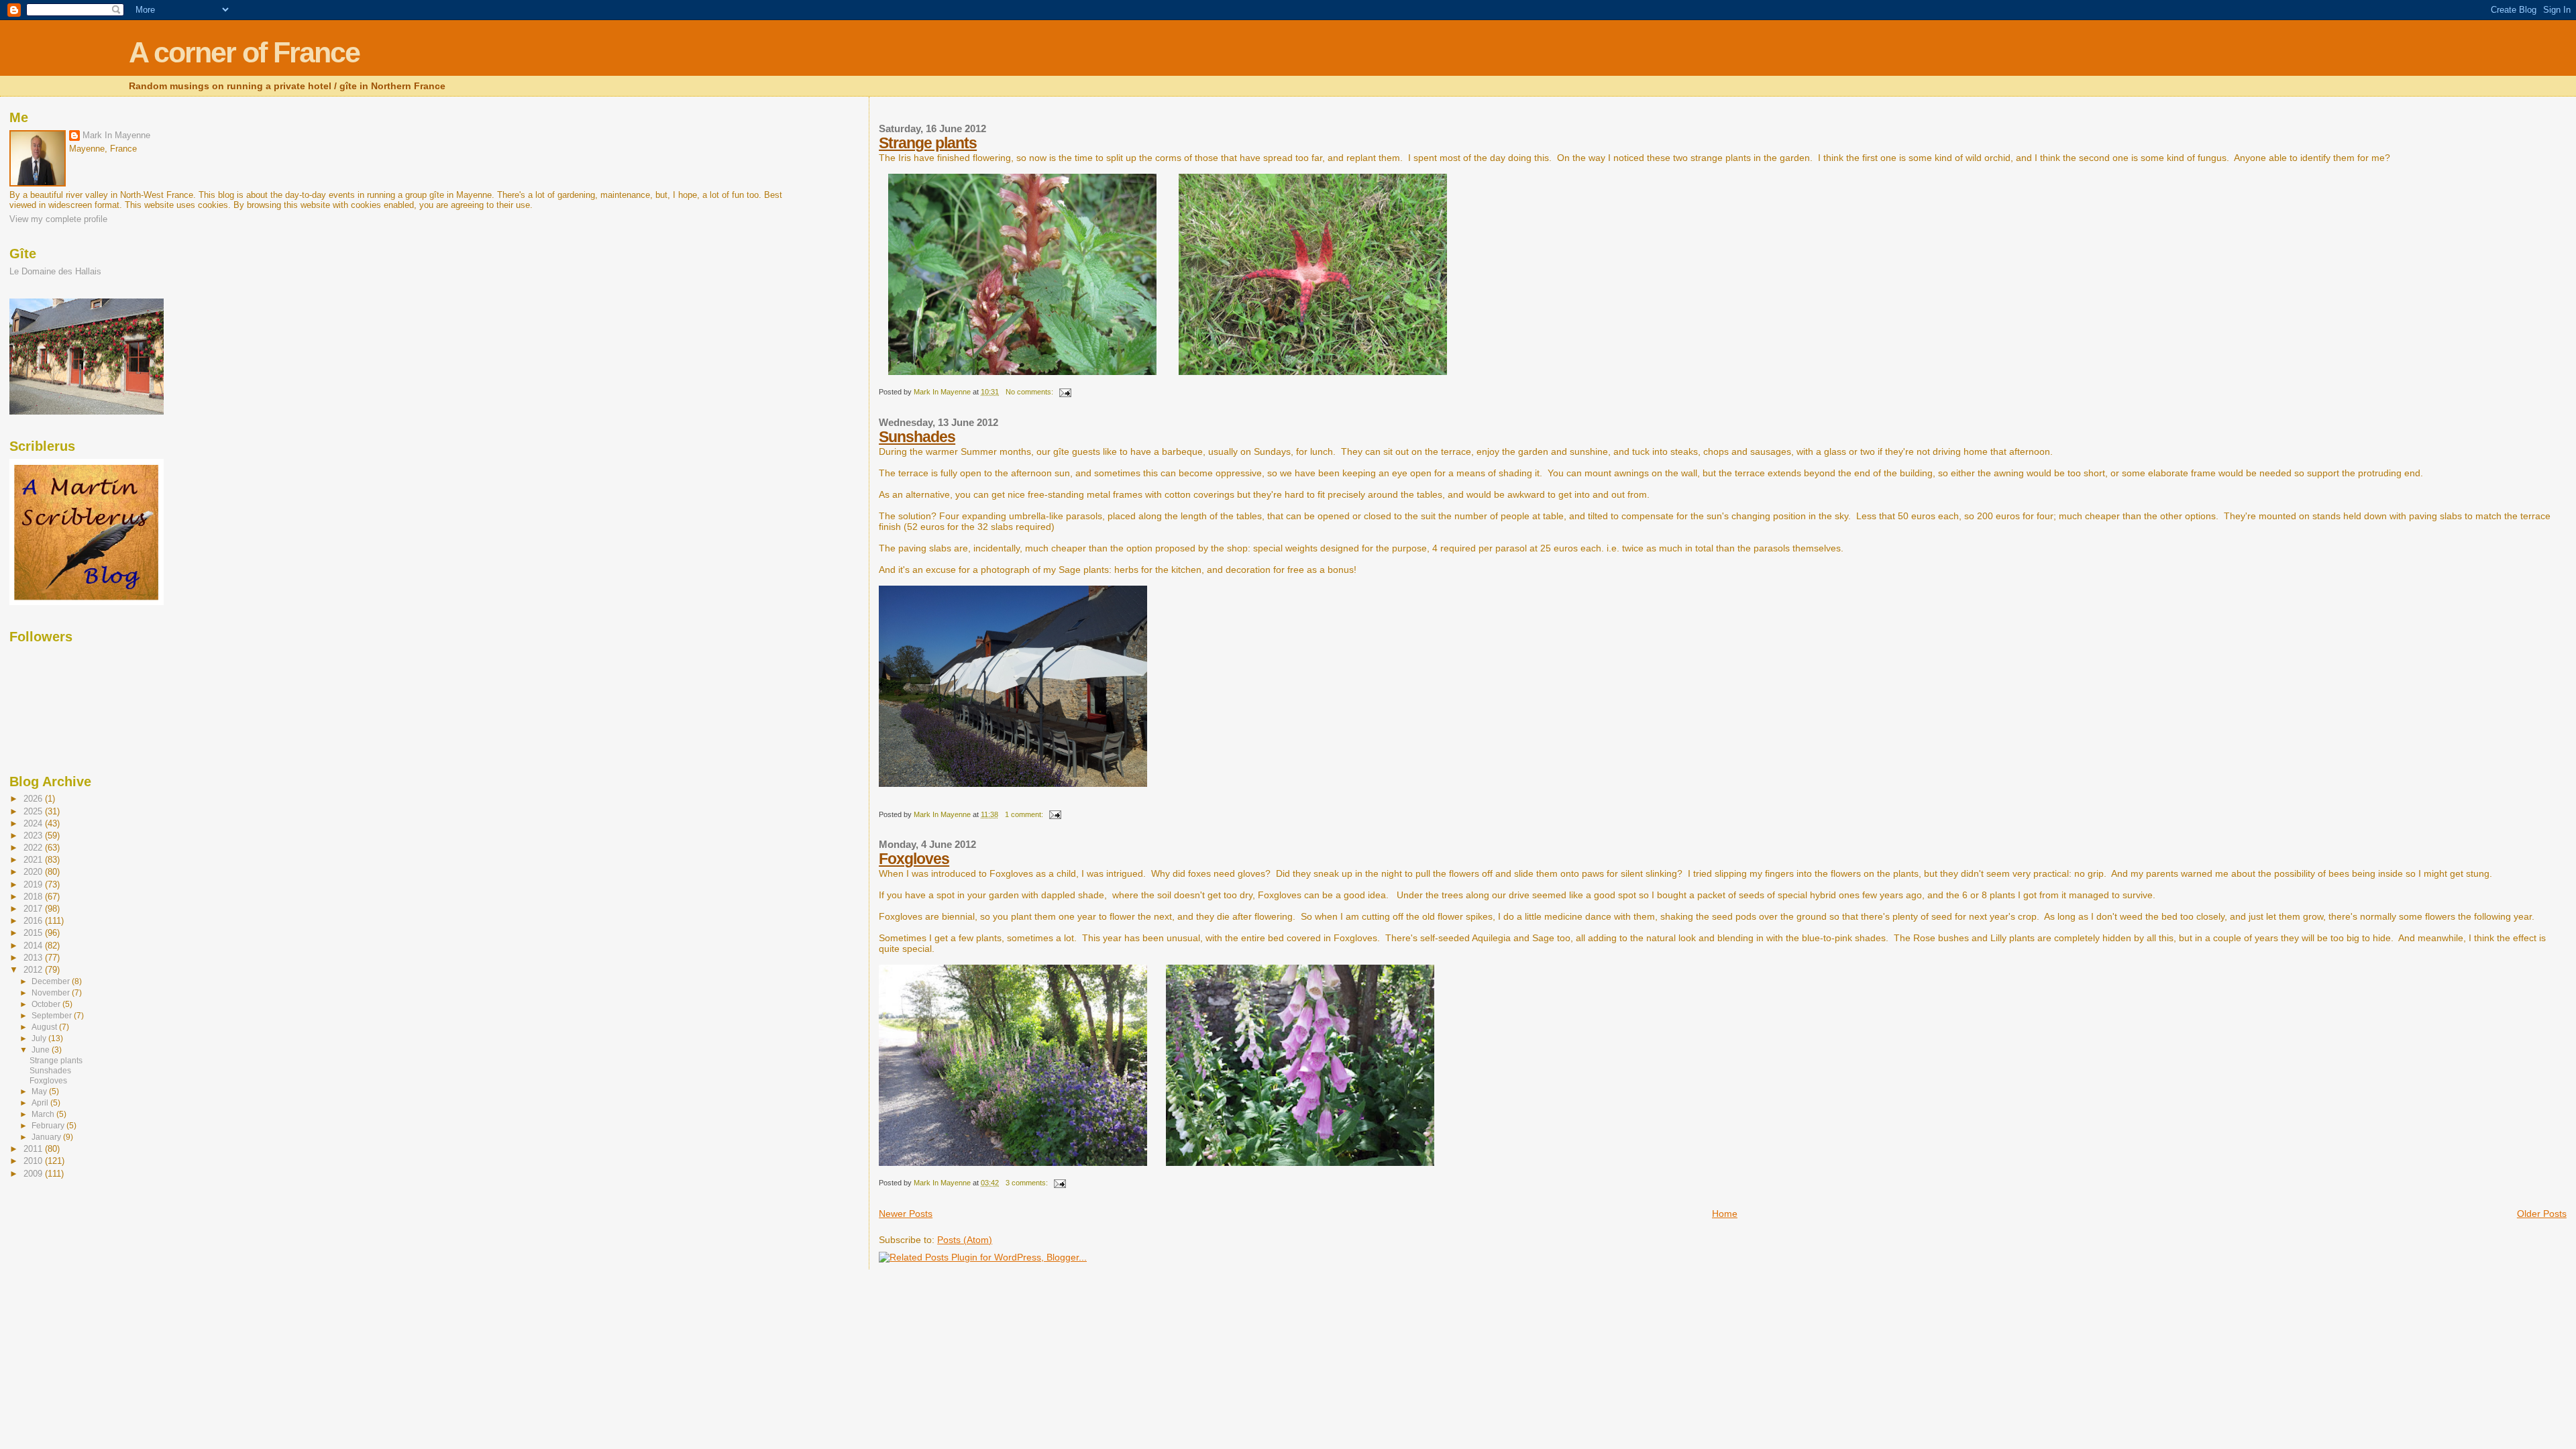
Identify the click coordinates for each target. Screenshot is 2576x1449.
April (41, 1103)
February (49, 1126)
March (44, 1114)
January (47, 1137)
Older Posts (2542, 1214)
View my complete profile (58, 219)
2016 (34, 921)
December (52, 981)
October (47, 1004)
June (42, 1050)
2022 (34, 848)
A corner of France (244, 53)
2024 (34, 823)
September (53, 1016)
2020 (34, 872)
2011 (34, 1149)
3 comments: (1028, 1183)
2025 (34, 811)
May (40, 1091)
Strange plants (928, 143)
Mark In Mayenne (116, 135)
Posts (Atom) (965, 1240)
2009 (34, 1174)
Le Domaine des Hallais (55, 271)
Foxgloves (914, 859)
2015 (34, 933)
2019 (34, 884)
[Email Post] (1064, 392)
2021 (34, 860)
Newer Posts (906, 1214)
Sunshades (917, 437)
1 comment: (1025, 814)
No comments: (1030, 392)
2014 (34, 946)
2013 (34, 958)
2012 (34, 970)
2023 (34, 836)
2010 (34, 1161)
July (40, 1038)
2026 (34, 799)
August (45, 1027)
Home (1725, 1214)
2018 (34, 897)
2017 (34, 909)
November (52, 993)
